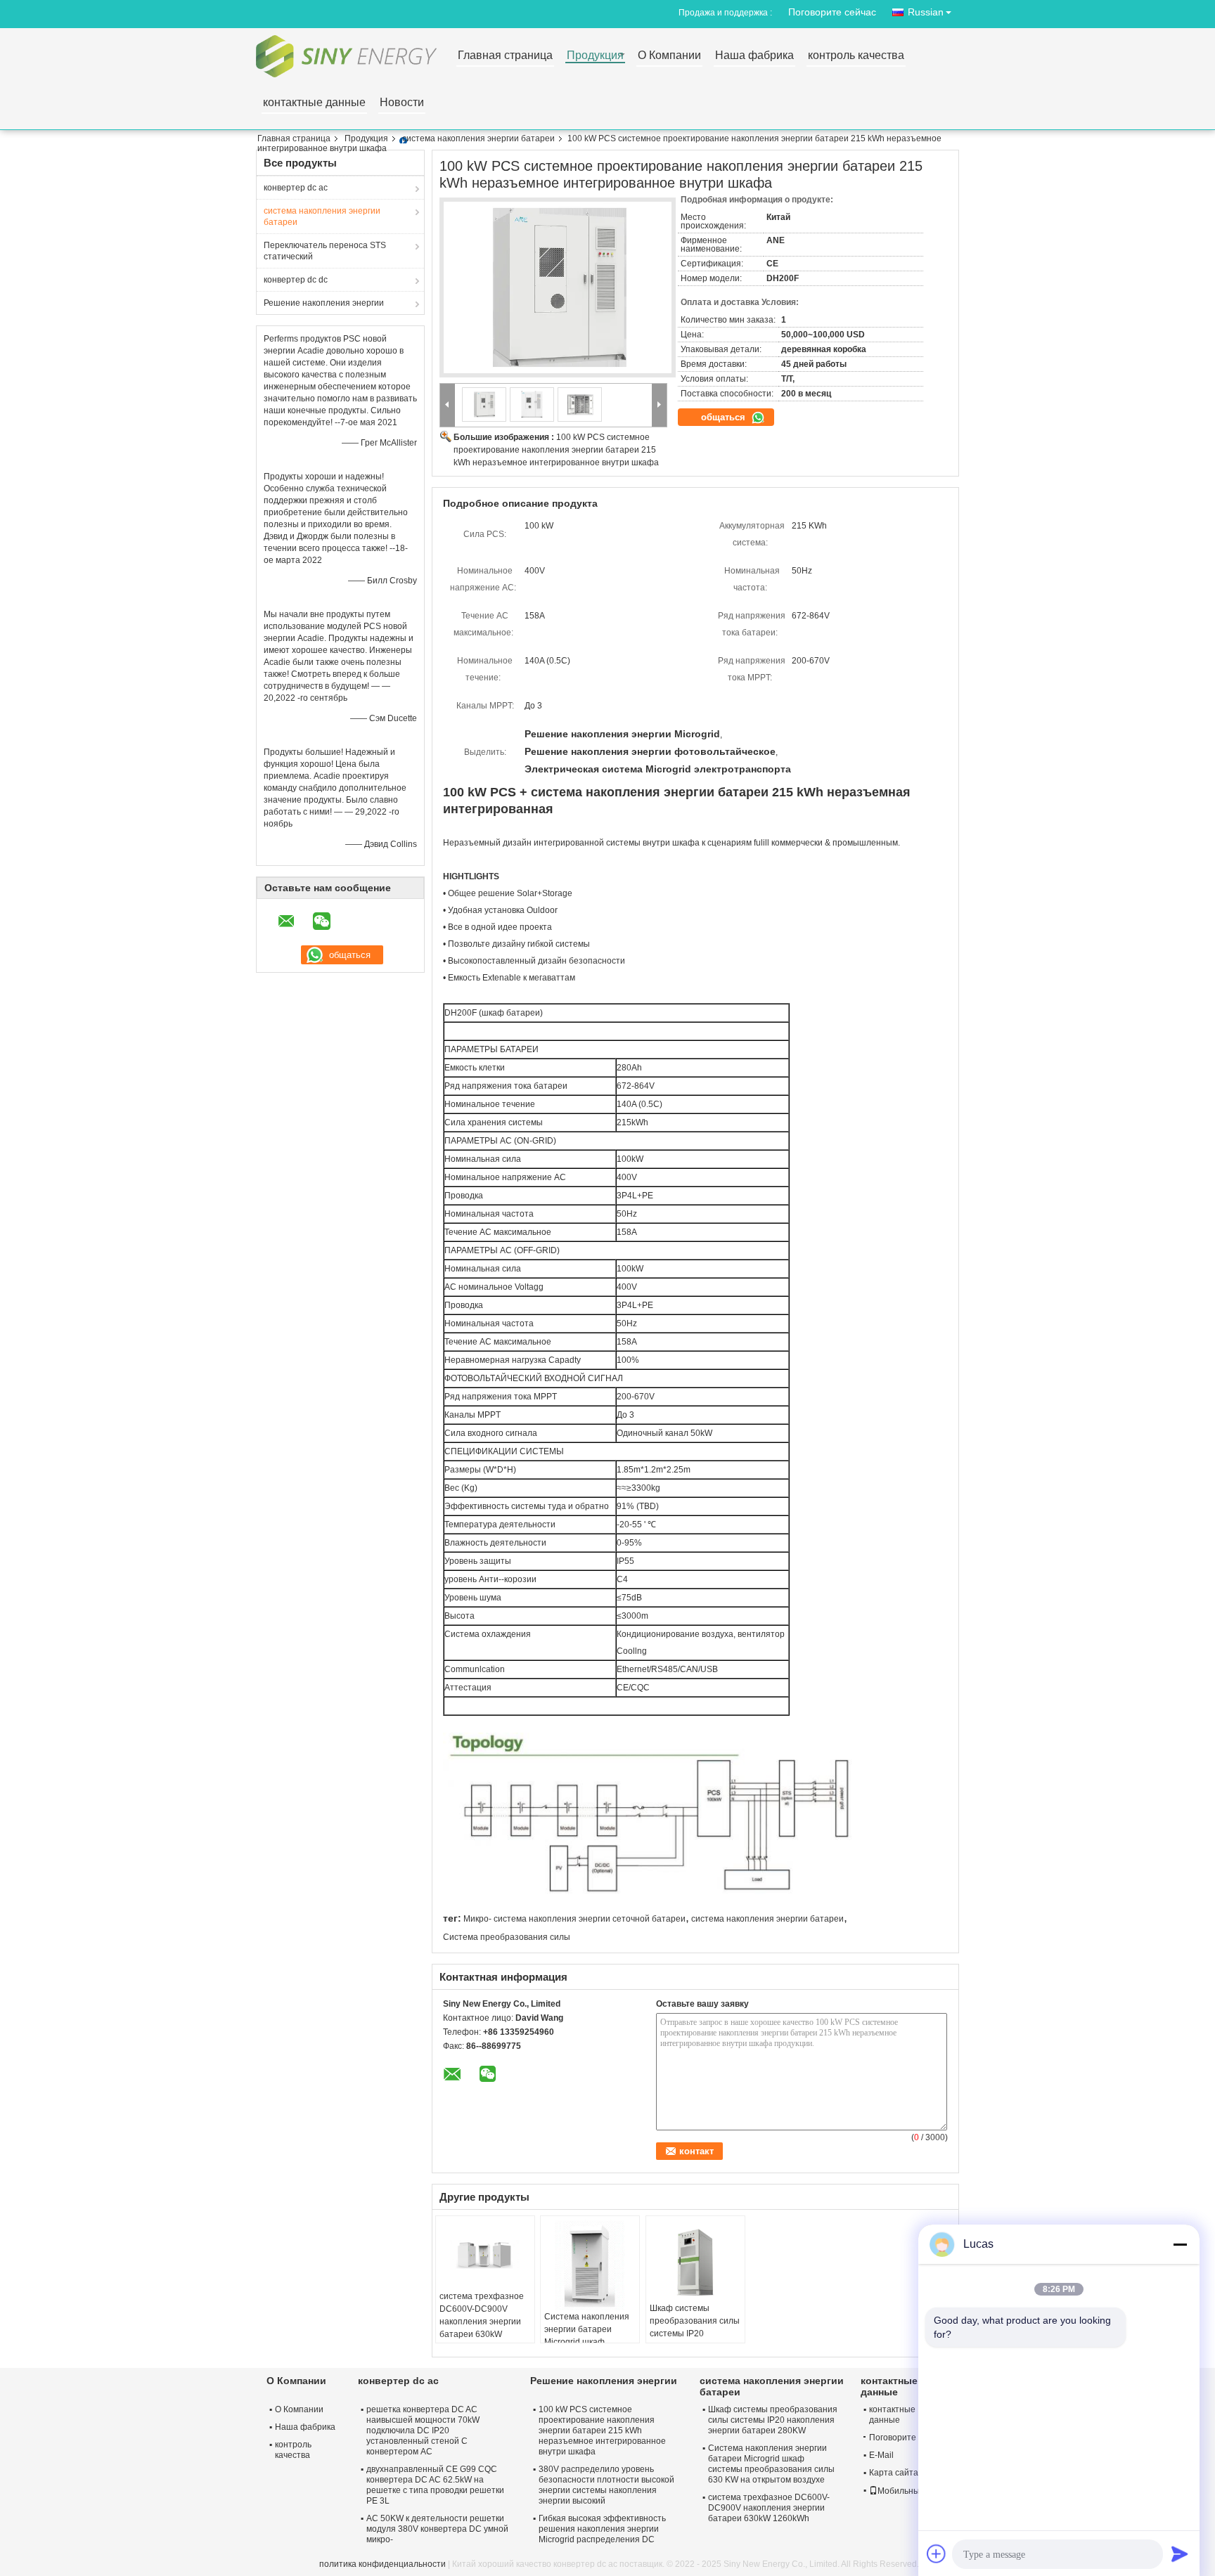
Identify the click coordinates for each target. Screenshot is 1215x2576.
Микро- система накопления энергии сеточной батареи (574, 1919)
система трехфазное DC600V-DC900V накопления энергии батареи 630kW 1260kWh (482, 2322)
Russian (926, 12)
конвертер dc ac (296, 188)
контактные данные (314, 103)
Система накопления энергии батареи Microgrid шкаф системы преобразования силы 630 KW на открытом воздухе (771, 2464)
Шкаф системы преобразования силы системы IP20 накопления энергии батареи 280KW (695, 2334)
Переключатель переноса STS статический (325, 251)
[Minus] (1180, 2244)
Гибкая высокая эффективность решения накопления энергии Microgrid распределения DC (602, 2529)
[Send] (1180, 2554)
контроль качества (856, 56)
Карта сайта (894, 2473)
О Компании (669, 56)
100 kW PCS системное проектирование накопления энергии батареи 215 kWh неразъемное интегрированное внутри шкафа (556, 450)
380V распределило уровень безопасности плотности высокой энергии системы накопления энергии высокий (606, 2485)
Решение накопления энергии (324, 303)
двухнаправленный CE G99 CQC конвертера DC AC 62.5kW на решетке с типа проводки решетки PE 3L (435, 2485)
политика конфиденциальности (382, 2564)
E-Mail (881, 2455)
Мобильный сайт (911, 2491)
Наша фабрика (754, 56)
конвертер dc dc (296, 280)
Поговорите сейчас (832, 12)
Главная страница (505, 56)
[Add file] (937, 2554)
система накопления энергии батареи (478, 138)
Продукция (595, 56)
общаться (725, 417)
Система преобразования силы (507, 1937)
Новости (402, 103)
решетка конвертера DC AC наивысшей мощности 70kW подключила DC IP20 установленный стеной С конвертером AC (423, 2431)
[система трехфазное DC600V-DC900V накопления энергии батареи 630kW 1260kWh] (485, 2255)
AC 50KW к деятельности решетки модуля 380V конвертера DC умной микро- (437, 2529)
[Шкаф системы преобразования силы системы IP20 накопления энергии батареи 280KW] (695, 2261)
